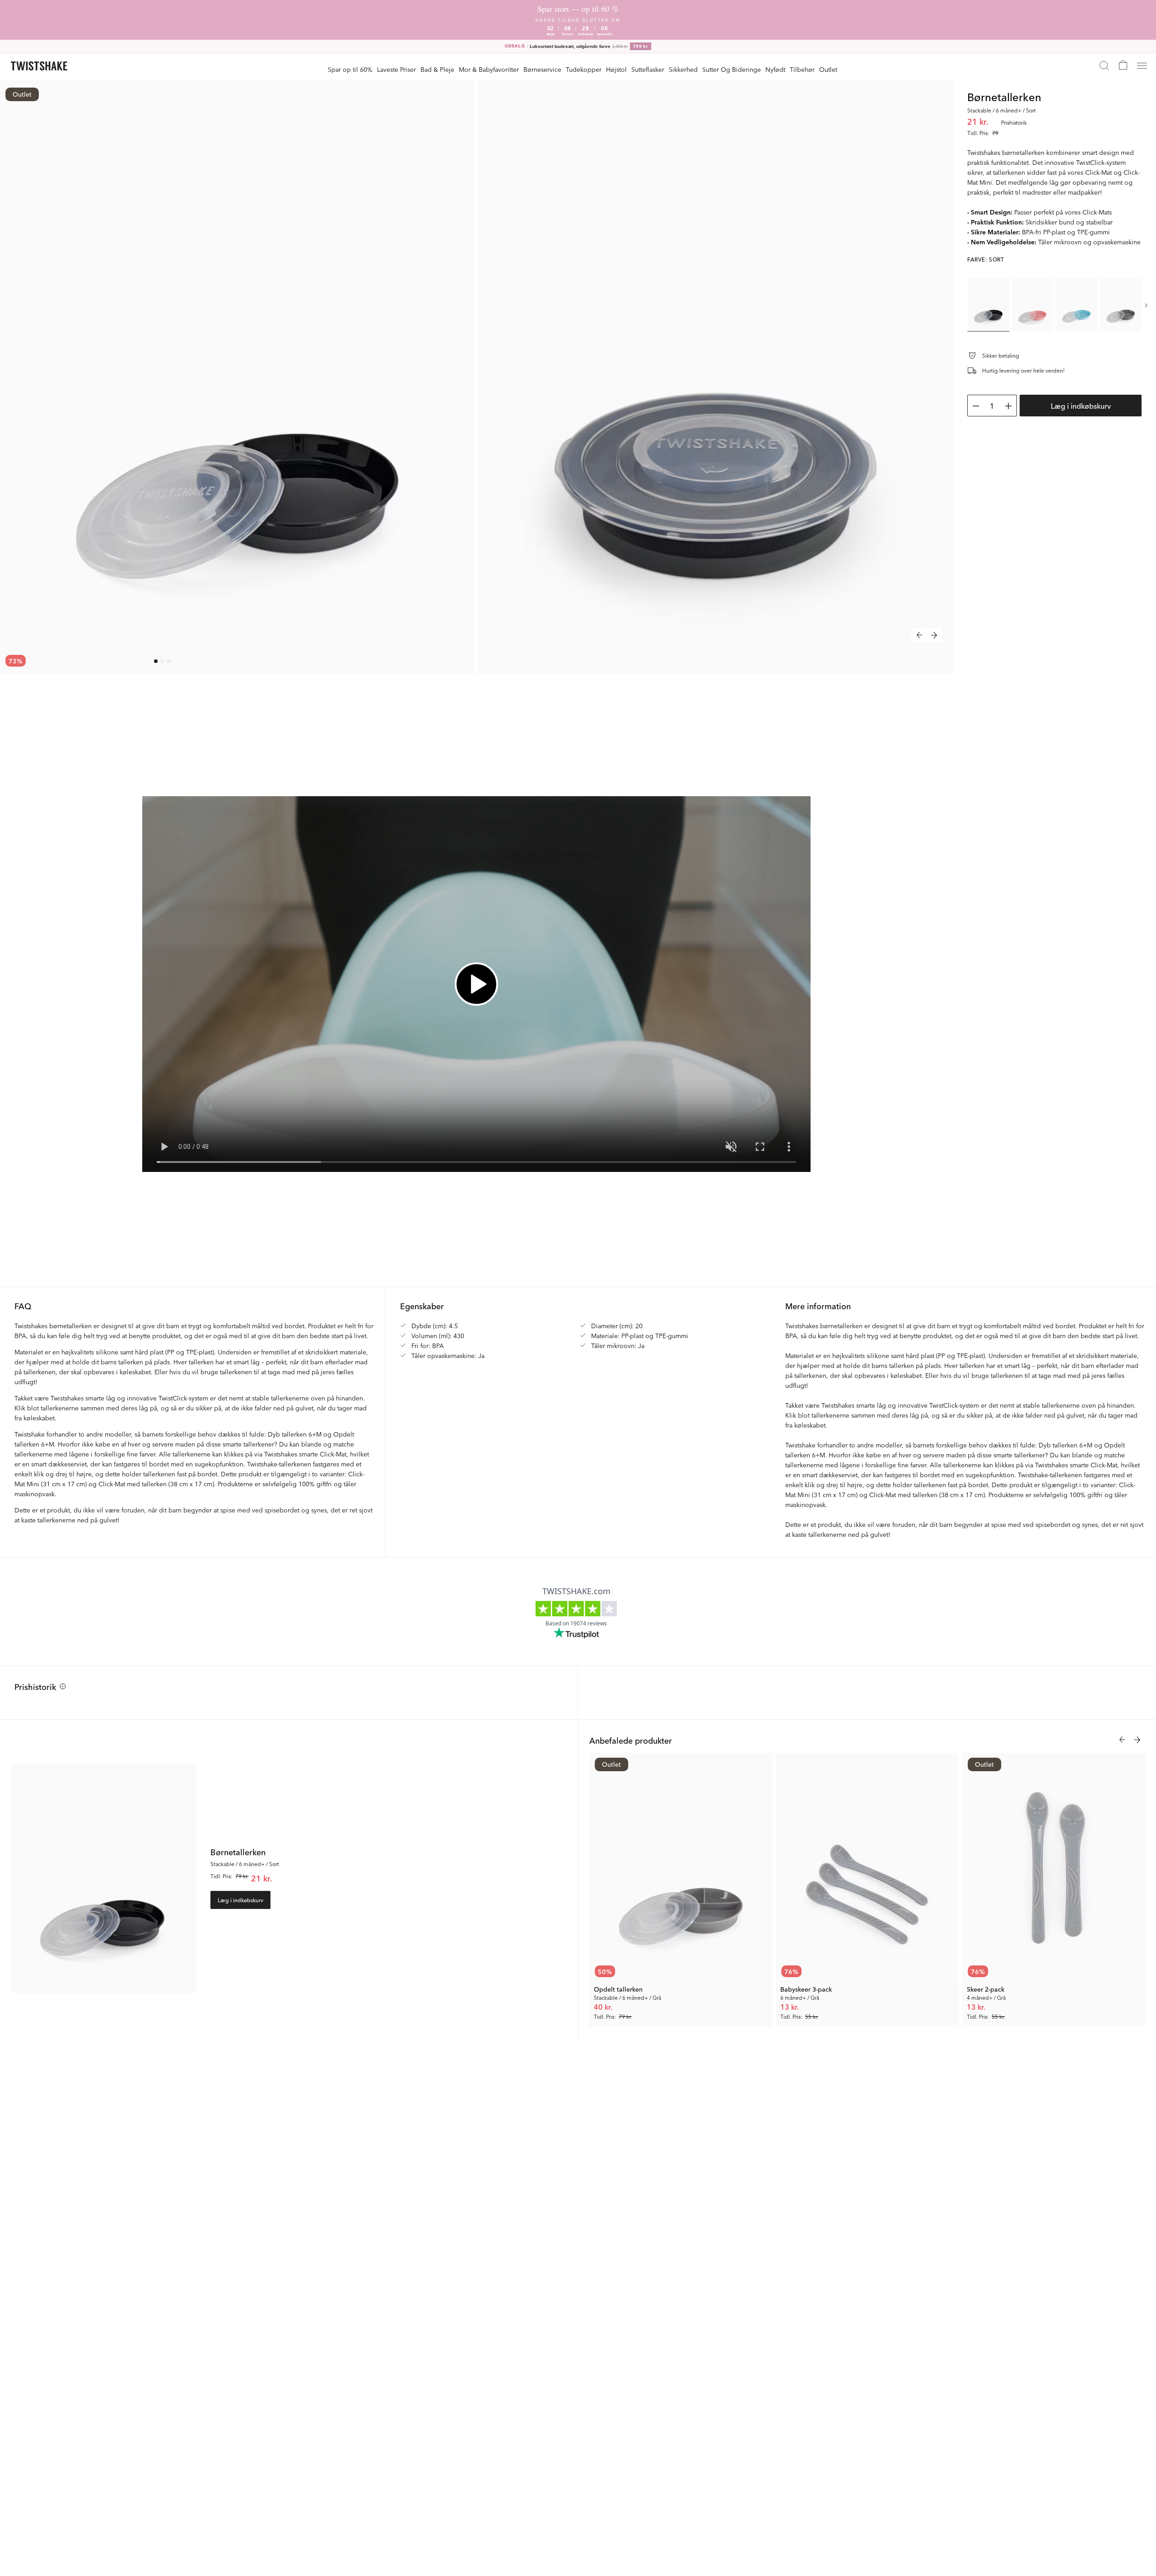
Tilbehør (802, 69)
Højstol (616, 69)
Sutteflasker (648, 69)
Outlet (828, 69)
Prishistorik (35, 1686)
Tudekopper (584, 69)
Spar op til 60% (350, 69)
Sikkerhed (683, 69)
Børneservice (542, 69)
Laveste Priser (396, 69)
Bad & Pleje (437, 69)
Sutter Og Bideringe (732, 69)
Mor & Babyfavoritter (489, 69)
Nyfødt (775, 69)
